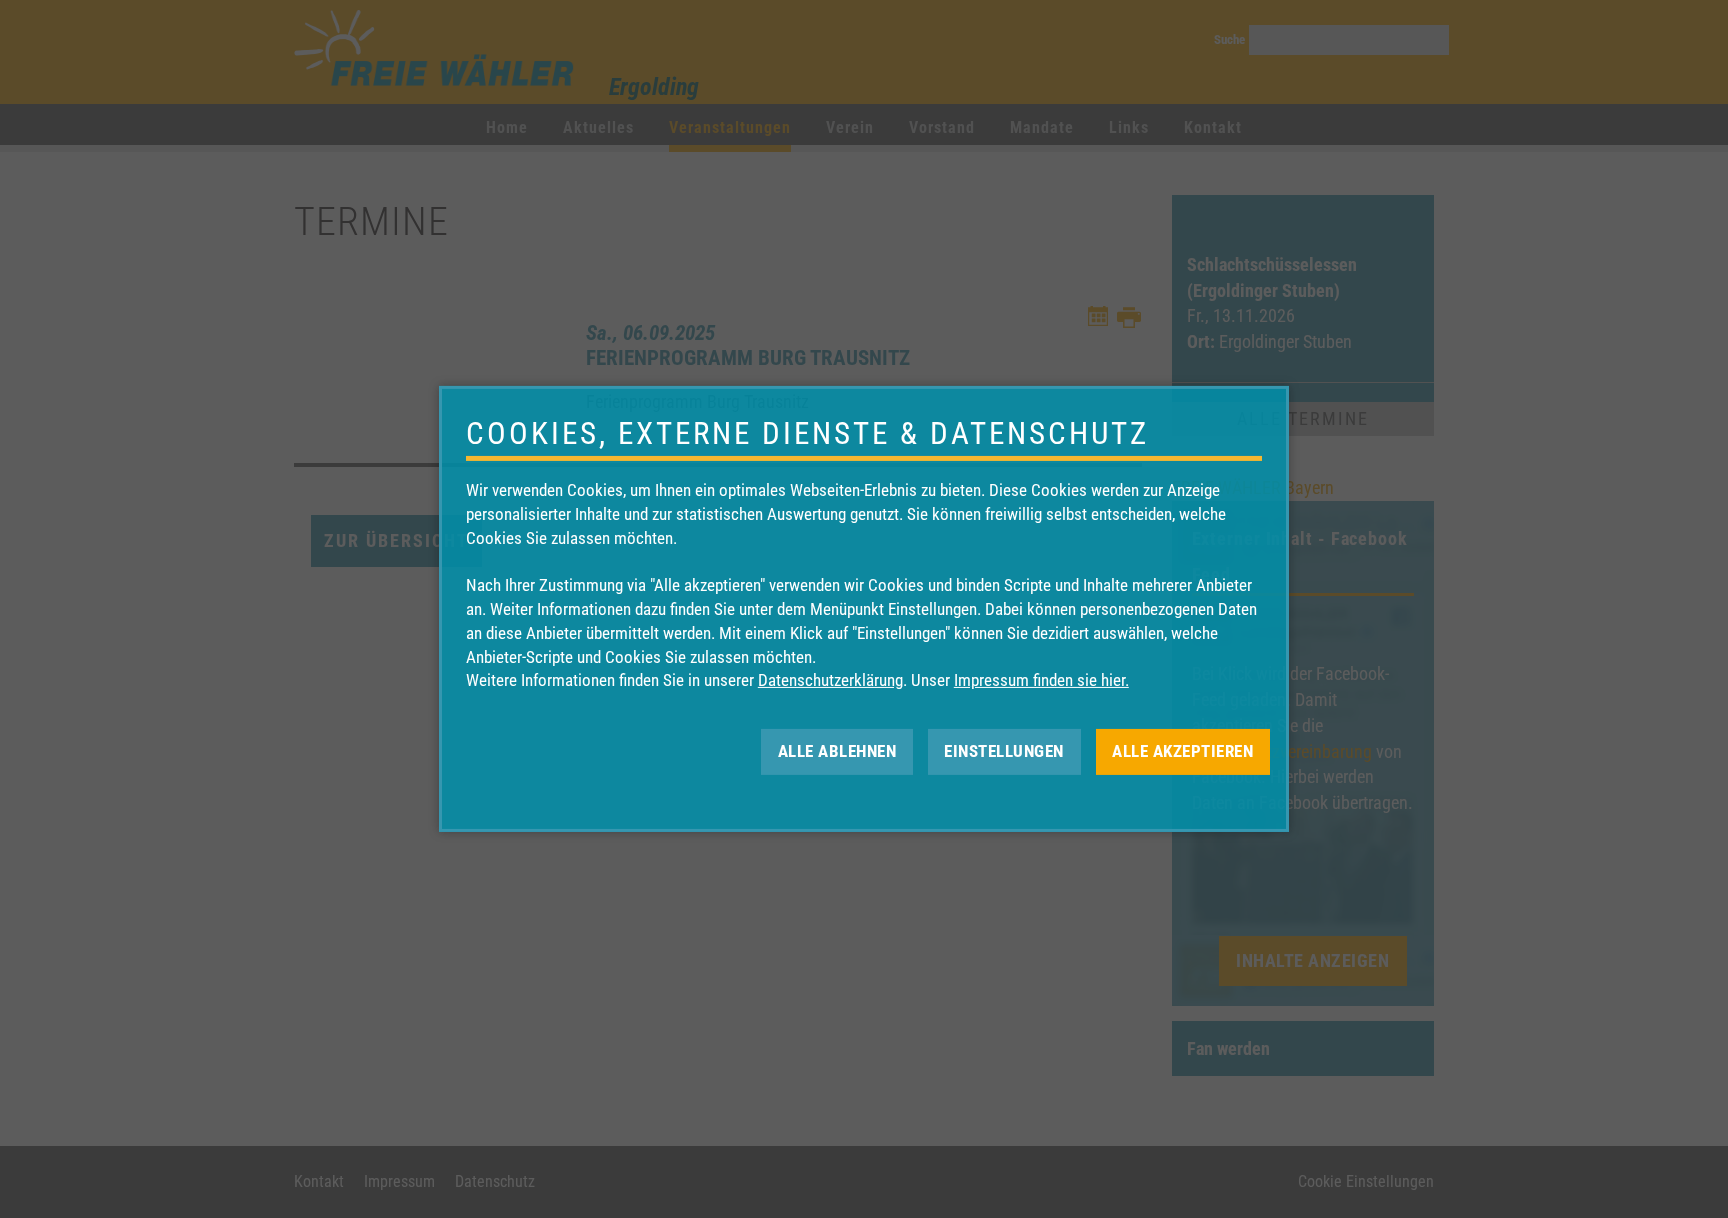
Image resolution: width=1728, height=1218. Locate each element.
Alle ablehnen (837, 751)
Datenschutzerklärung (830, 680)
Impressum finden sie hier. (1041, 680)
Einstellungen (1004, 751)
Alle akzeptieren (1182, 751)
